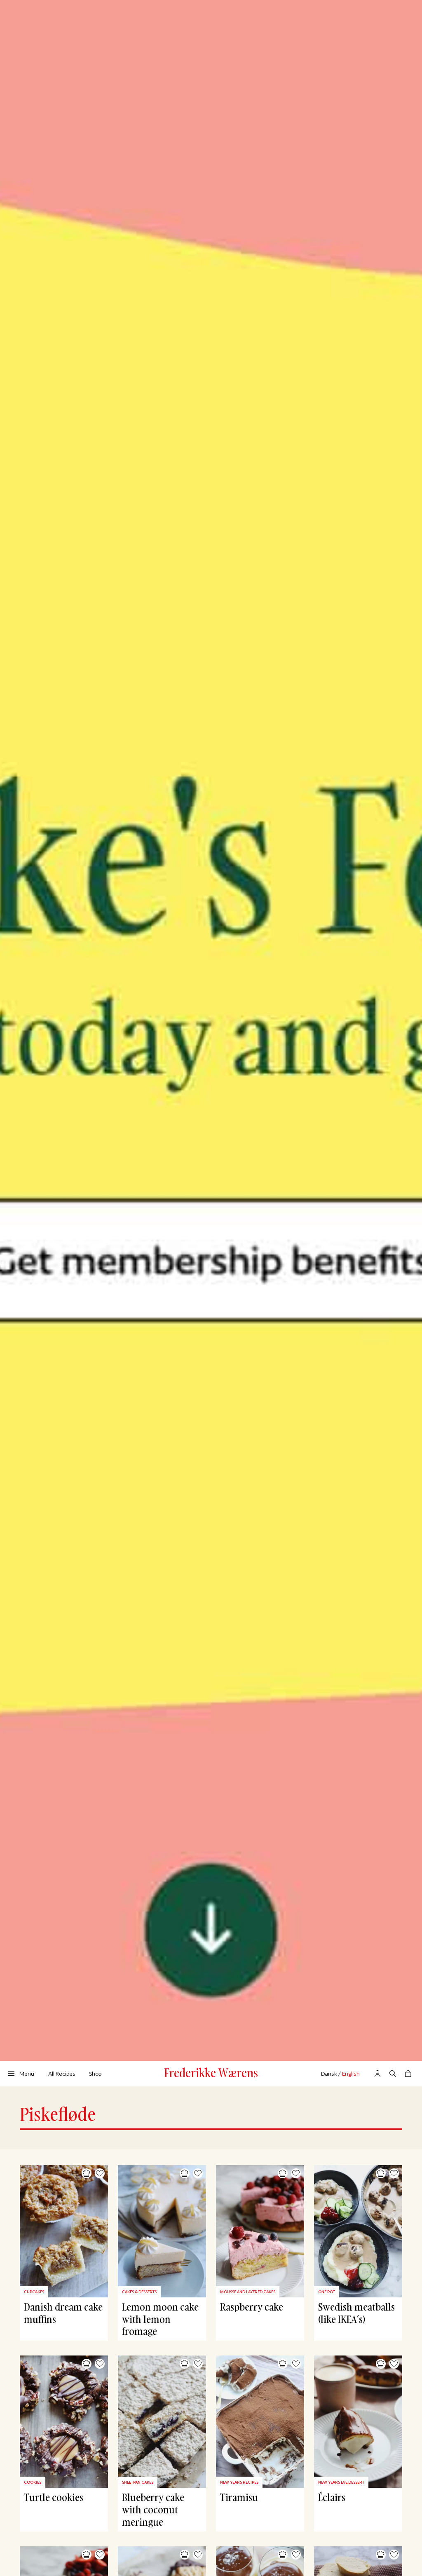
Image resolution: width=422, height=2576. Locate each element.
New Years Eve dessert (341, 2482)
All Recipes (62, 2074)
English (351, 2074)
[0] (408, 2074)
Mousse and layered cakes (248, 2292)
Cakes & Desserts (139, 2292)
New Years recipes (239, 2482)
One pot (327, 2292)
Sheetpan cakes (138, 2482)
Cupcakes (34, 2292)
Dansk (329, 2074)
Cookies (33, 2482)
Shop (95, 2074)
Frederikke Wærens (211, 2073)
